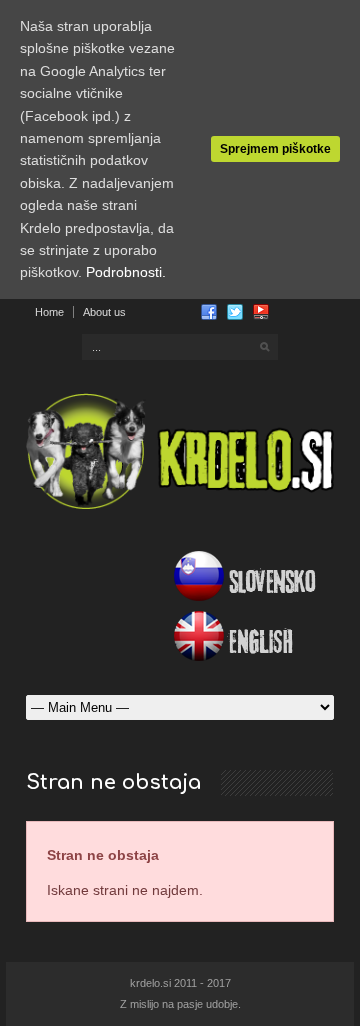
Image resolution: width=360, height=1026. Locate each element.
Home (49, 312)
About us (104, 312)
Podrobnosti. (126, 272)
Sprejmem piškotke (275, 149)
